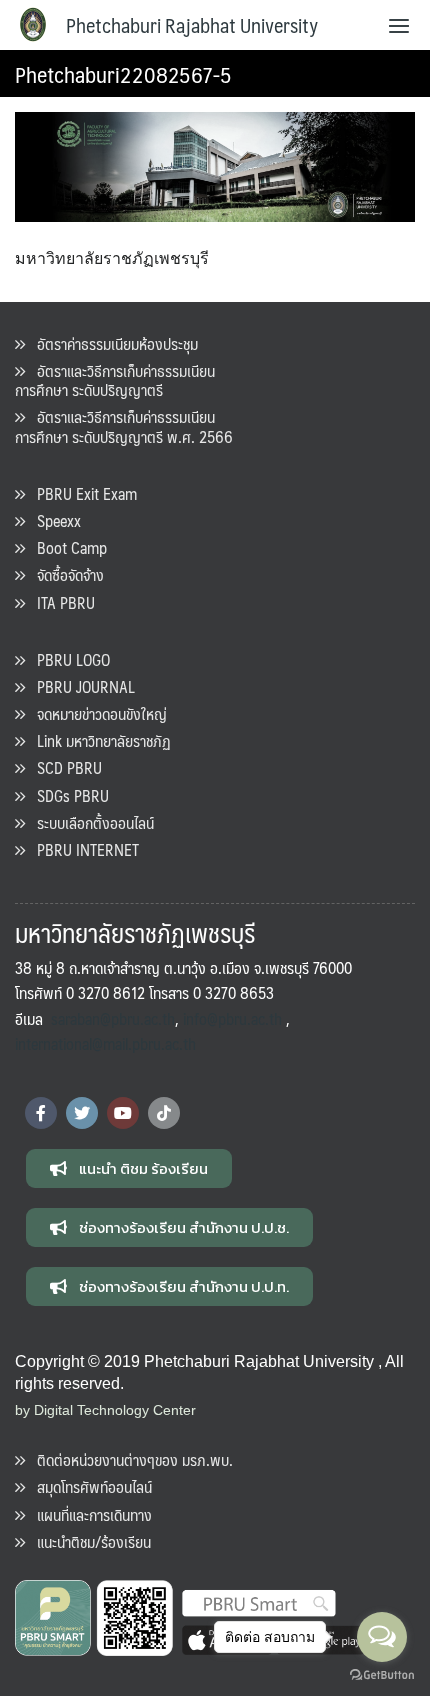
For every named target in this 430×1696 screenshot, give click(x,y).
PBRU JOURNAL (80, 686)
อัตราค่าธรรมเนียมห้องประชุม (111, 343)
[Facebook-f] (41, 1113)
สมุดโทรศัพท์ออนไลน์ (88, 1486)
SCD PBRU (63, 767)
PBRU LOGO (67, 659)
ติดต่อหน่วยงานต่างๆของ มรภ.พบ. (129, 1459)
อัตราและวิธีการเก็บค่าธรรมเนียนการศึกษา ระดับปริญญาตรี (115, 380)
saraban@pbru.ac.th (113, 1018)
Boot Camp (66, 547)
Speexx (53, 520)
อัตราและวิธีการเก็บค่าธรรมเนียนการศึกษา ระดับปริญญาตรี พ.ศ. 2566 (124, 426)
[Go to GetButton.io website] (382, 1675)
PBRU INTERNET (82, 849)
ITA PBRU (60, 602)
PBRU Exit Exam (81, 493)
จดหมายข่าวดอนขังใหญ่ (96, 713)
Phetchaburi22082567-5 (123, 73)
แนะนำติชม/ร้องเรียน (88, 1541)
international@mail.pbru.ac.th (105, 1043)
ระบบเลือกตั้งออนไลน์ (89, 822)
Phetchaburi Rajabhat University (192, 25)
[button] (129, 1168)
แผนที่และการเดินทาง (88, 1514)
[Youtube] (123, 1113)
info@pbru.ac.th (232, 1018)
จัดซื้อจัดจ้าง (64, 574)
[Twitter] (82, 1113)
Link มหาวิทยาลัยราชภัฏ (98, 740)
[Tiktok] (164, 1113)
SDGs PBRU (67, 795)
